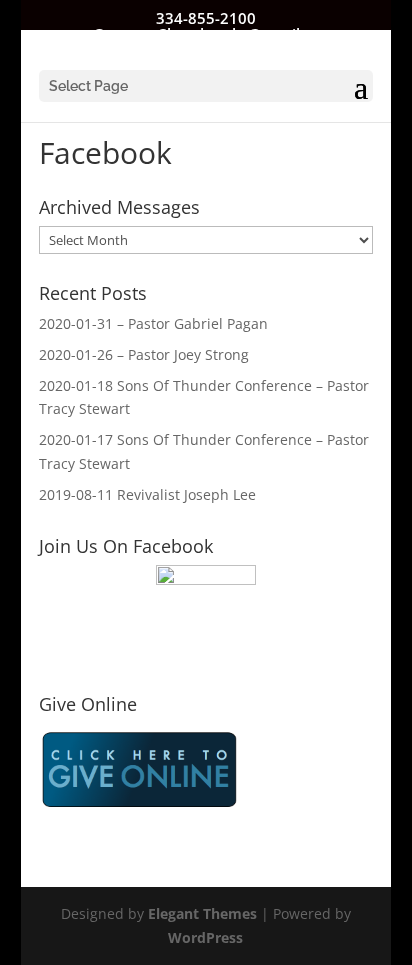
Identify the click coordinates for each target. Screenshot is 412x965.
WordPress (205, 937)
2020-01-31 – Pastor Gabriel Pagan (153, 323)
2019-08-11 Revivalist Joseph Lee (147, 494)
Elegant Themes (202, 913)
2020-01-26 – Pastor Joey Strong (144, 354)
